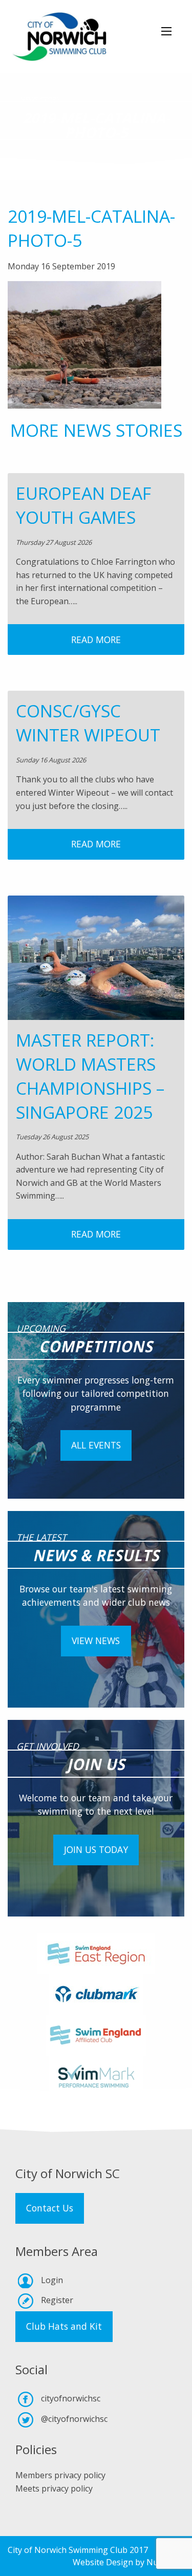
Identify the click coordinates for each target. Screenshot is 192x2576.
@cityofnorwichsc (74, 2419)
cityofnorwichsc (71, 2398)
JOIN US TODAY (96, 1849)
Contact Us (50, 2208)
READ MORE (96, 640)
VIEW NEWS (96, 1641)
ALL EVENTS (96, 1445)
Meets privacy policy (54, 2488)
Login (52, 2280)
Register (57, 2300)
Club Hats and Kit (64, 2326)
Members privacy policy (60, 2475)
